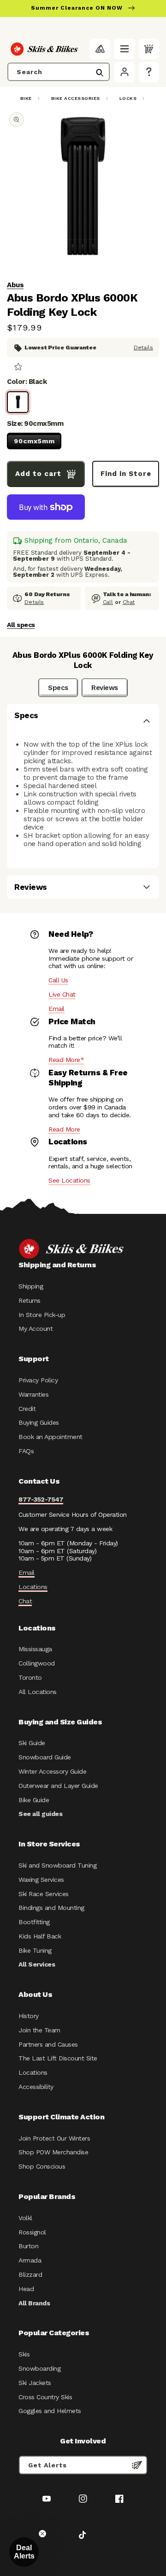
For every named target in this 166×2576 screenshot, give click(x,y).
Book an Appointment (50, 1437)
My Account (36, 1329)
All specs (21, 625)
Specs (58, 688)
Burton (28, 2246)
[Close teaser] (42, 2534)
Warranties (33, 1394)
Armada (30, 2260)
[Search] (100, 73)
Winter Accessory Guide (52, 1771)
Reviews (105, 688)
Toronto (30, 1677)
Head (26, 2289)
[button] (124, 49)
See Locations (69, 1180)
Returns (30, 1300)
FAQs (26, 1451)
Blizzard (30, 2274)
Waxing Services (41, 1880)
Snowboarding (39, 2368)
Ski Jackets (35, 2383)
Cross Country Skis (45, 2397)
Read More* (66, 1060)
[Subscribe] (137, 2465)
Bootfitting (34, 1922)
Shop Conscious (42, 2166)
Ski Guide (32, 1743)
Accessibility (36, 2087)
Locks (128, 98)
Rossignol (32, 2232)
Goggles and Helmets (50, 2411)
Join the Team (39, 2030)
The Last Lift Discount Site (58, 2058)
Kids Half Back (40, 1936)
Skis (24, 2354)
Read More (64, 1129)
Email (56, 1009)
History (29, 2016)
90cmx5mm (34, 441)
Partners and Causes (48, 2044)
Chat (129, 602)
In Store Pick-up (42, 1315)
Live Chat (62, 994)
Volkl (25, 2218)
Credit (27, 1409)
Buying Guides (39, 1422)
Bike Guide (34, 1800)
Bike (26, 98)
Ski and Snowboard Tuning (57, 1865)
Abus (15, 285)
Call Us (58, 980)
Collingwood (37, 1663)
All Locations (38, 1692)
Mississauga (35, 1649)
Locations (33, 1587)
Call (108, 602)
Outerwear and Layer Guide (58, 1786)
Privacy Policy (38, 1380)
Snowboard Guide (45, 1757)
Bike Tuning (35, 1950)
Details (143, 348)
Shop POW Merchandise (53, 2152)
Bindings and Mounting (51, 1908)
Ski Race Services (44, 1894)
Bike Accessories (76, 98)
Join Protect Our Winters (54, 2138)
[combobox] (59, 72)
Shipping (31, 1286)
